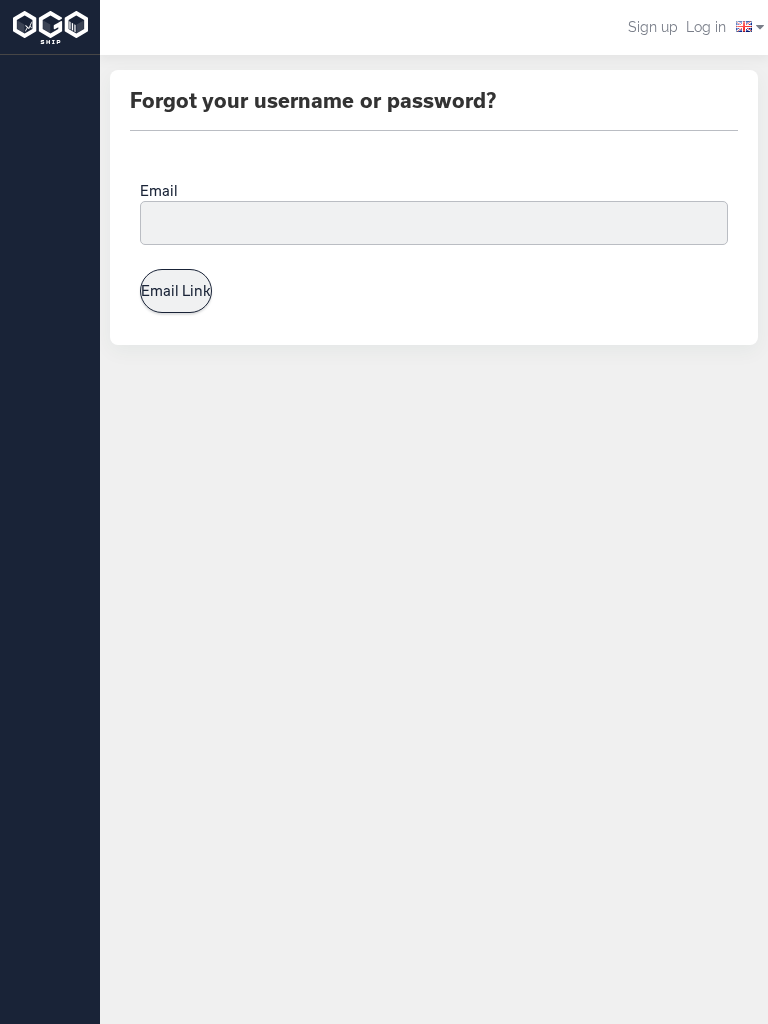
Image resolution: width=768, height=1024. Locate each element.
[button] (747, 27)
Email (159, 190)
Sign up (653, 27)
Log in (706, 27)
